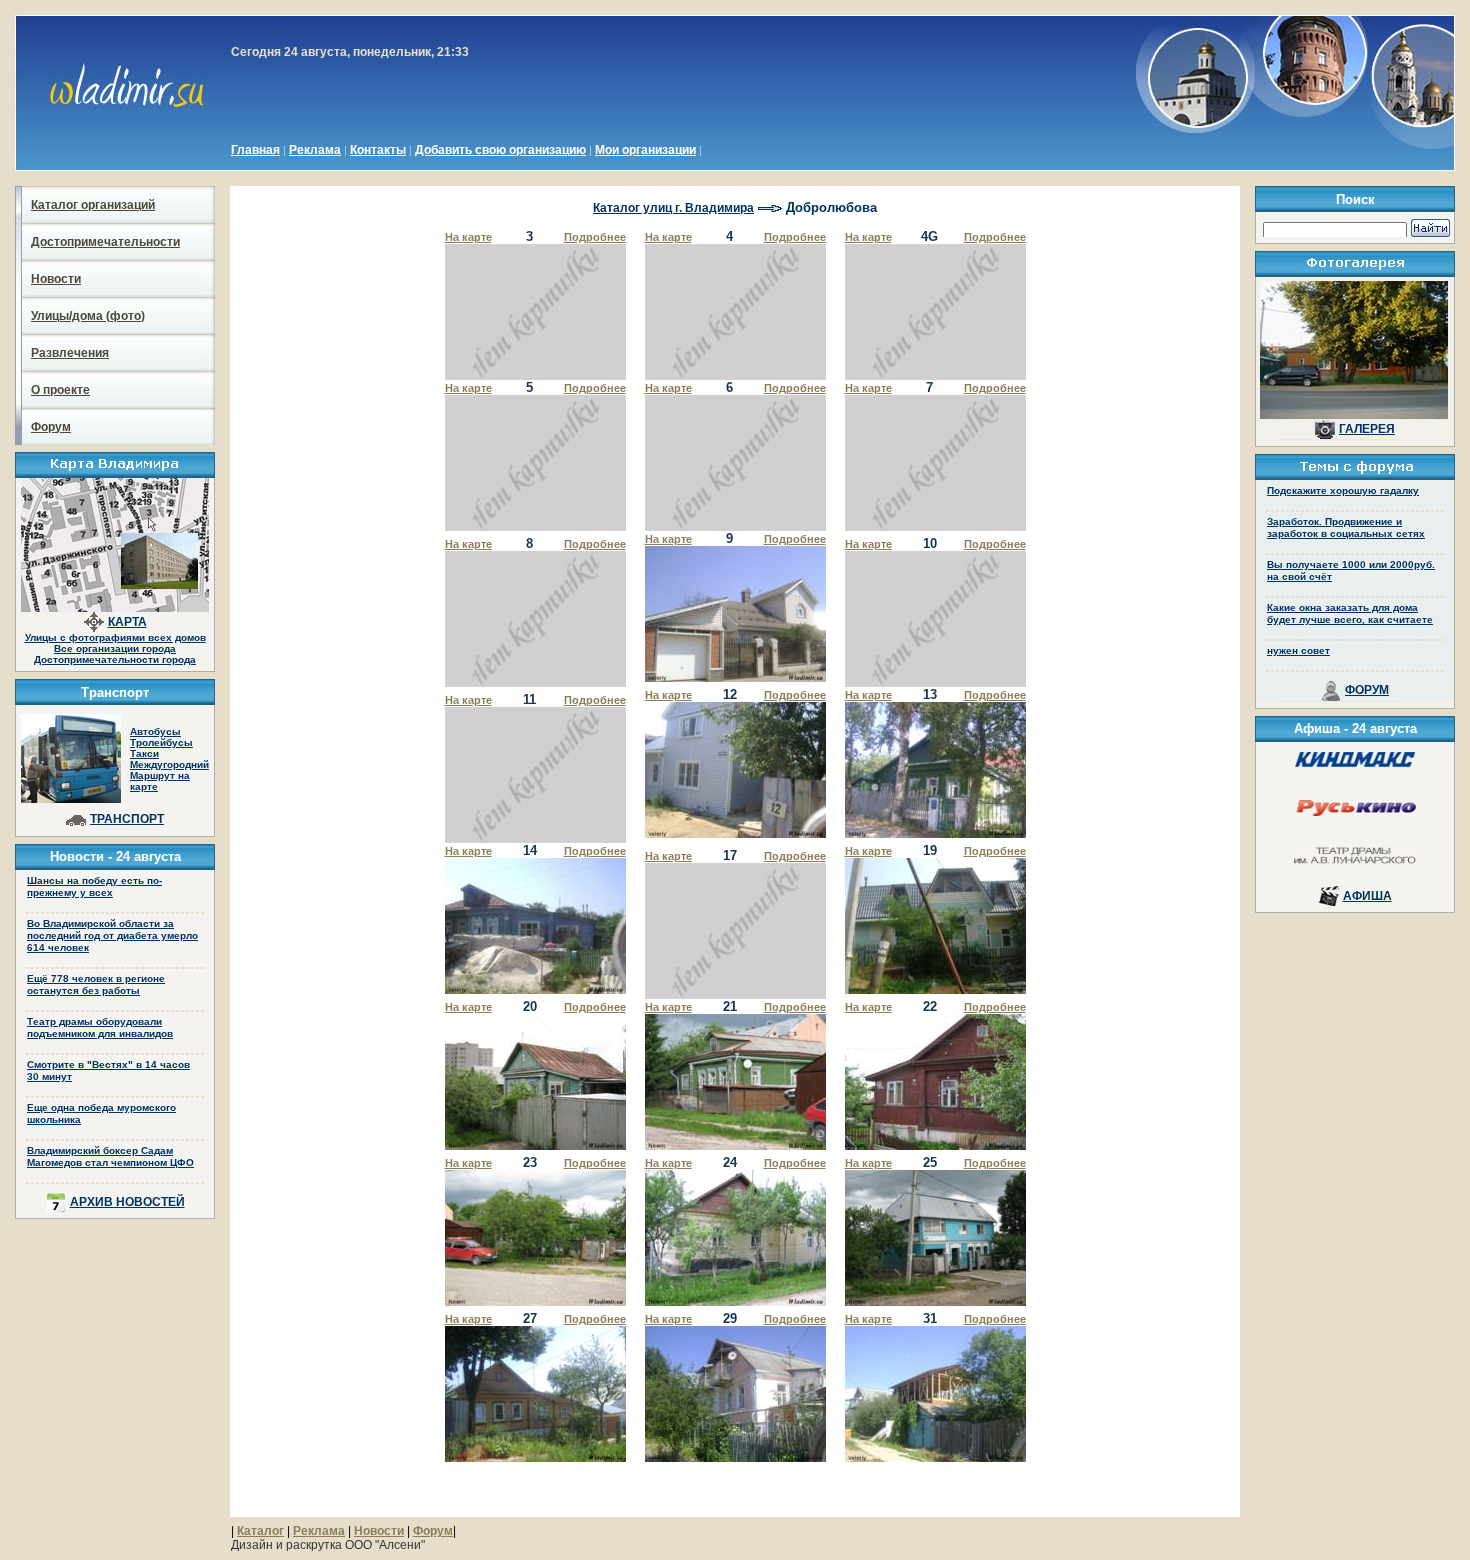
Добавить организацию (500, 150)
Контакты (378, 150)
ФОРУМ (1367, 690)
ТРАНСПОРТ (127, 819)
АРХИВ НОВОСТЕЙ (127, 1202)
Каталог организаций (93, 205)
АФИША (1367, 896)
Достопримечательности (105, 242)
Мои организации (645, 150)
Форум (51, 427)
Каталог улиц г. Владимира (673, 208)
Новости (56, 279)
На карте (468, 237)
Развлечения (70, 353)
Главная (255, 150)
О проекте (60, 390)
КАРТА (127, 622)
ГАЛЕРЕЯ (1367, 429)
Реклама (315, 150)
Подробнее (595, 237)
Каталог (260, 1531)
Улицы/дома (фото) (88, 316)
